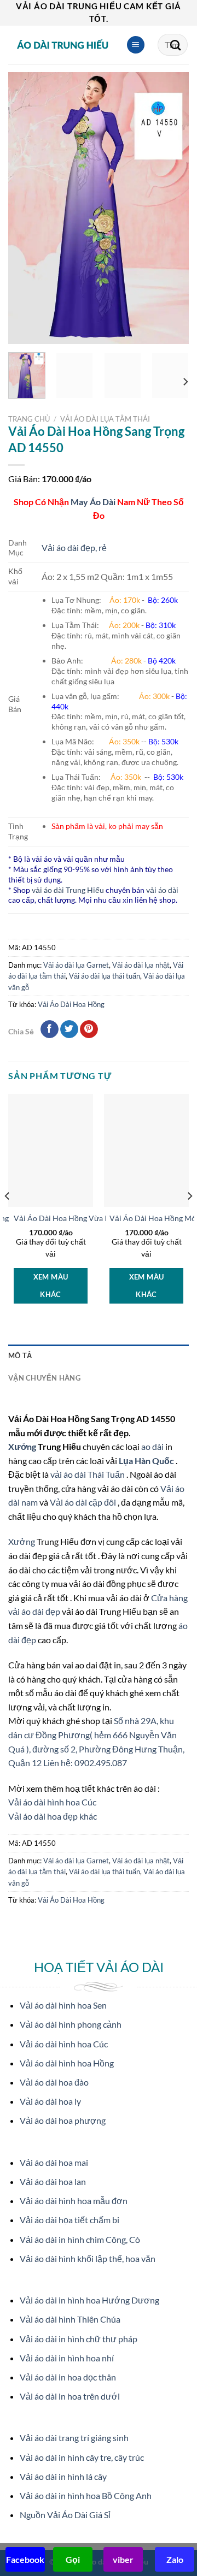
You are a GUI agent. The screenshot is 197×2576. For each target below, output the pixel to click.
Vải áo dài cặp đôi (83, 1502)
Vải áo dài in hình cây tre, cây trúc (82, 2457)
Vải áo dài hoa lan (53, 2181)
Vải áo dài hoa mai (54, 2162)
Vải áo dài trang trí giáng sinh (74, 2438)
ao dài (152, 1446)
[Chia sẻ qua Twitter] (69, 1029)
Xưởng (23, 1446)
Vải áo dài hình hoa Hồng (67, 2063)
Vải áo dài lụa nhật (141, 965)
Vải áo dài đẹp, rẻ (74, 547)
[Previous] (26, 208)
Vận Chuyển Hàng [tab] (44, 1378)
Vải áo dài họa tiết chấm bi (69, 2220)
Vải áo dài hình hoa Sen (63, 2005)
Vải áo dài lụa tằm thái (105, 419)
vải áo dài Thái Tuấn (88, 1474)
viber (123, 2559)
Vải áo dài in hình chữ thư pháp (79, 2339)
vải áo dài (162, 890)
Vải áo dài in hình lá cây (63, 2476)
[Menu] (136, 45)
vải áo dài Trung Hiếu (68, 890)
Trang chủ (29, 419)
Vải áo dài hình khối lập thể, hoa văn (88, 2258)
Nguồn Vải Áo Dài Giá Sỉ (65, 2515)
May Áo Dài (93, 502)
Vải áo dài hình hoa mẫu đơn (74, 2201)
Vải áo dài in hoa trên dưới (70, 2396)
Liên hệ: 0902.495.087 (85, 1763)
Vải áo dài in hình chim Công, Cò (80, 2239)
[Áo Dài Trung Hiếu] (63, 45)
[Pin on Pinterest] (89, 1029)
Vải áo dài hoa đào (54, 2082)
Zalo (175, 2559)
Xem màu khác (51, 1286)
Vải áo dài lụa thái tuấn (105, 976)
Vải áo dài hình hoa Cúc (52, 1802)
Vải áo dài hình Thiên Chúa (70, 2319)
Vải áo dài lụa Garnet (76, 965)
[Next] (171, 208)
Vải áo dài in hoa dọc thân (68, 2377)
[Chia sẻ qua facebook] (50, 1029)
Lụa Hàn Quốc (147, 1461)
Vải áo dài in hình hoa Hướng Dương (89, 2300)
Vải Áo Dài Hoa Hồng (71, 1004)
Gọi (73, 2559)
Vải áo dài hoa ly (50, 2101)
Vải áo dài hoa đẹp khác (53, 1816)
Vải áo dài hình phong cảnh (71, 2024)
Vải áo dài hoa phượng (63, 2120)
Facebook (25, 2559)
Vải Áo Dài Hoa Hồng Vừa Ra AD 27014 (82, 1218)
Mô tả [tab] (20, 1355)
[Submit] (176, 45)
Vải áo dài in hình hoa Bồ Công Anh (86, 2495)
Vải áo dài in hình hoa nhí (67, 2358)
